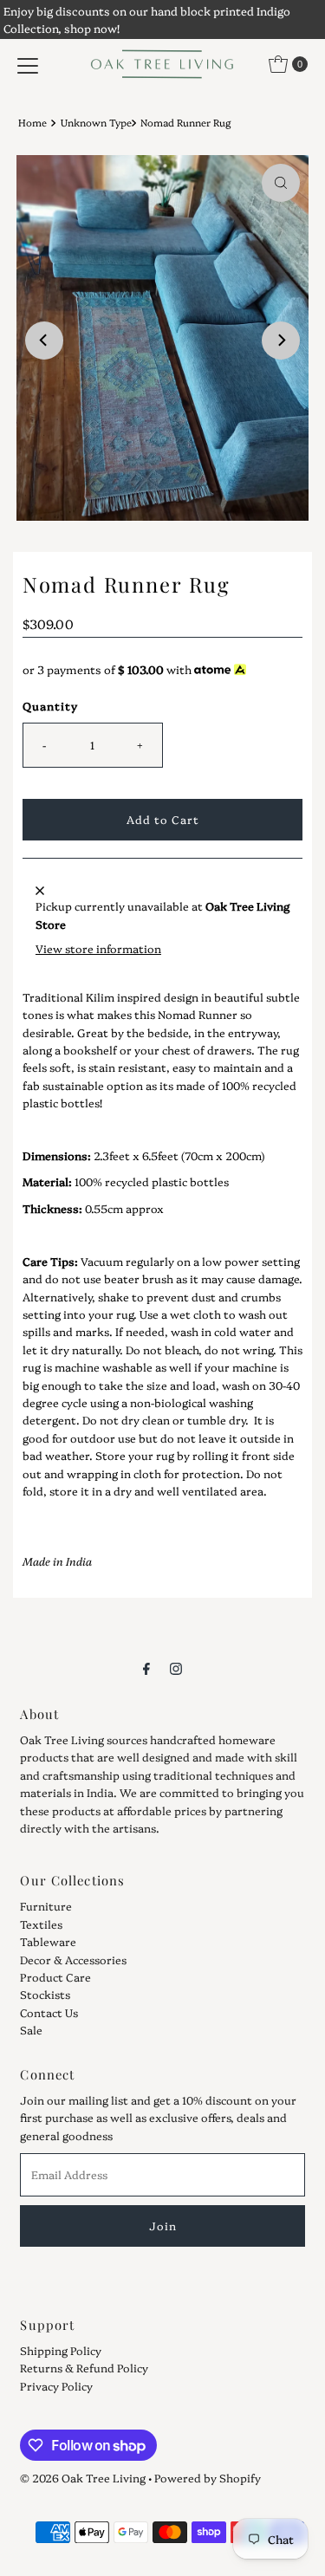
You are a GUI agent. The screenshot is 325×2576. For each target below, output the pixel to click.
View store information (98, 948)
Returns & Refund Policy (84, 2368)
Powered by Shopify (208, 2478)
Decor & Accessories (73, 1960)
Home (32, 122)
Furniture (46, 1906)
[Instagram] (176, 1667)
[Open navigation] (28, 64)
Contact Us (49, 2012)
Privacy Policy (56, 2386)
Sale (31, 2030)
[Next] (281, 341)
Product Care (55, 1977)
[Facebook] (146, 1667)
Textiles (41, 1924)
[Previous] (44, 341)
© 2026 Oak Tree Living (83, 2478)
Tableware (48, 1941)
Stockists (45, 1994)
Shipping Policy (61, 2350)
